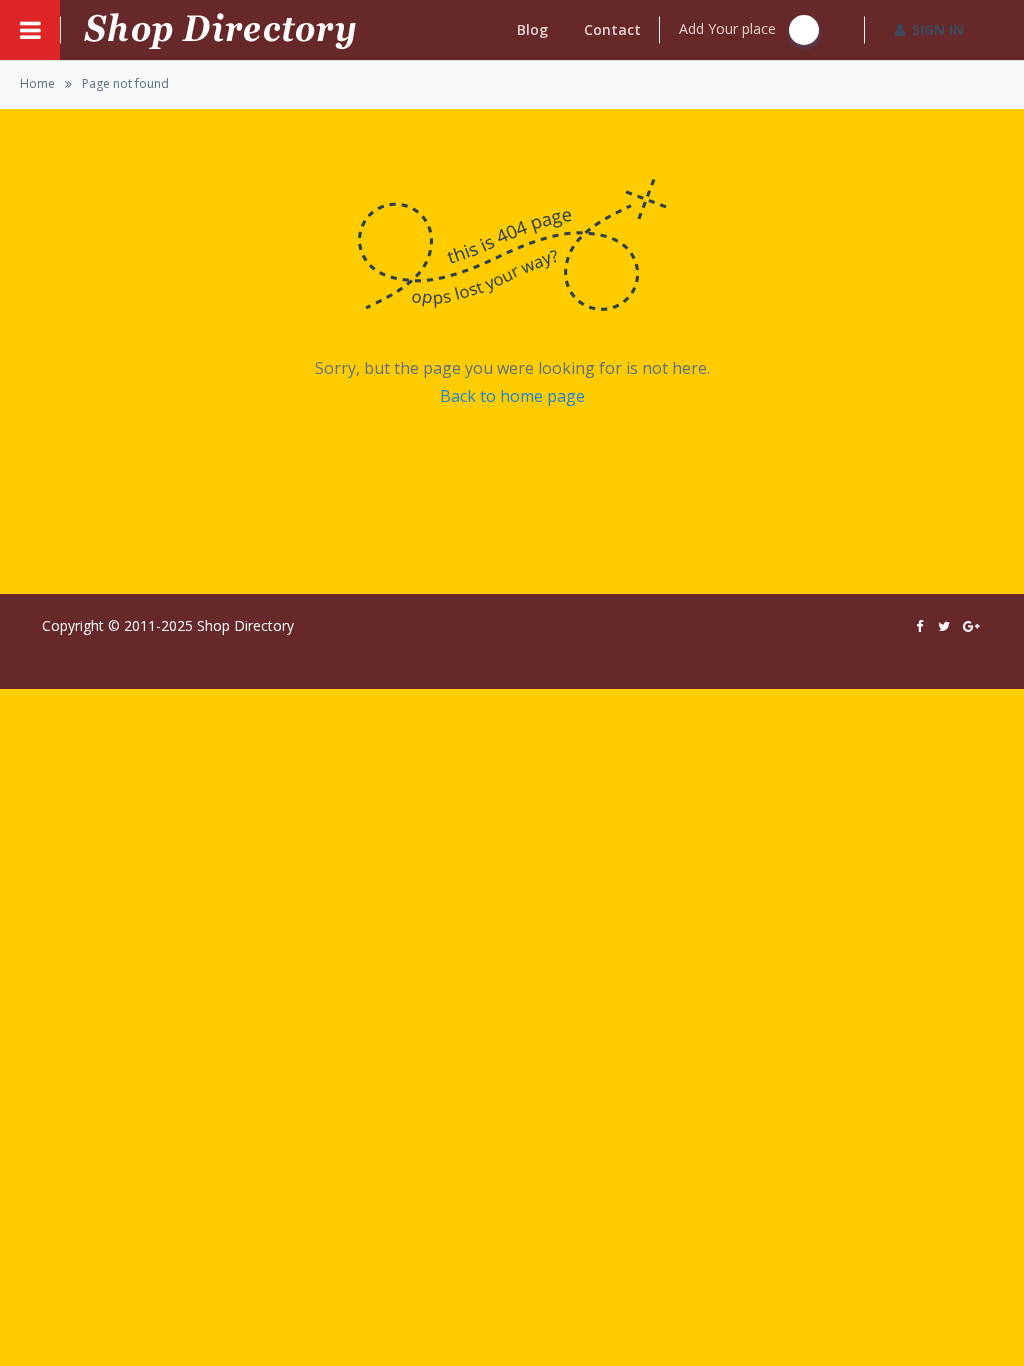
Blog (532, 29)
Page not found (125, 83)
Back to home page (512, 396)
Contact (612, 29)
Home (37, 83)
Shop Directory (245, 625)
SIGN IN (938, 29)
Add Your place (729, 28)
